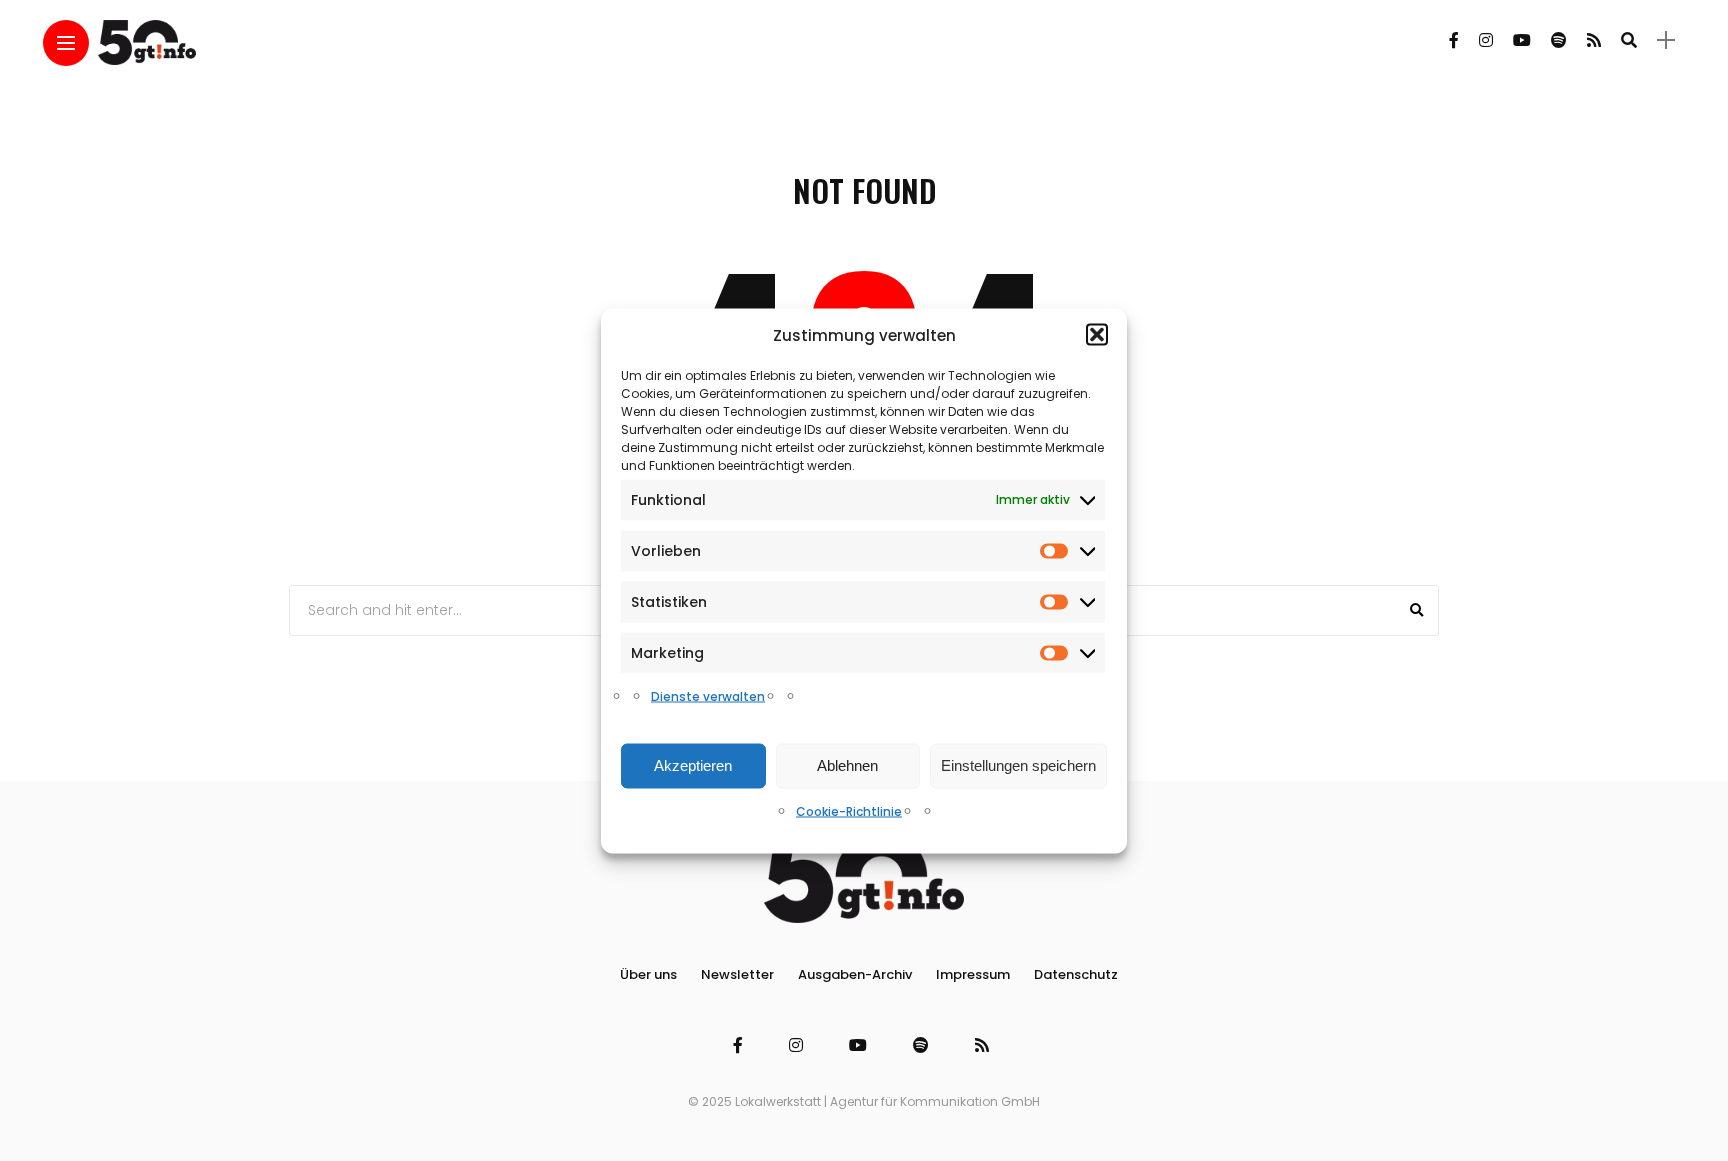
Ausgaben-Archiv (855, 974)
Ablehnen (847, 765)
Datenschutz (1076, 974)
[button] (1097, 335)
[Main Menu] (66, 43)
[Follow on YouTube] (1522, 40)
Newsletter (737, 974)
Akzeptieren (693, 765)
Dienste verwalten (708, 695)
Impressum (973, 974)
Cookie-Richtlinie (849, 810)
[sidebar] (1666, 40)
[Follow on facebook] (1454, 40)
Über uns (648, 974)
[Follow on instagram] (1486, 40)
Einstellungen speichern (1018, 765)
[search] (1629, 40)
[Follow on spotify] (1559, 40)
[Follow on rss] (1594, 40)
